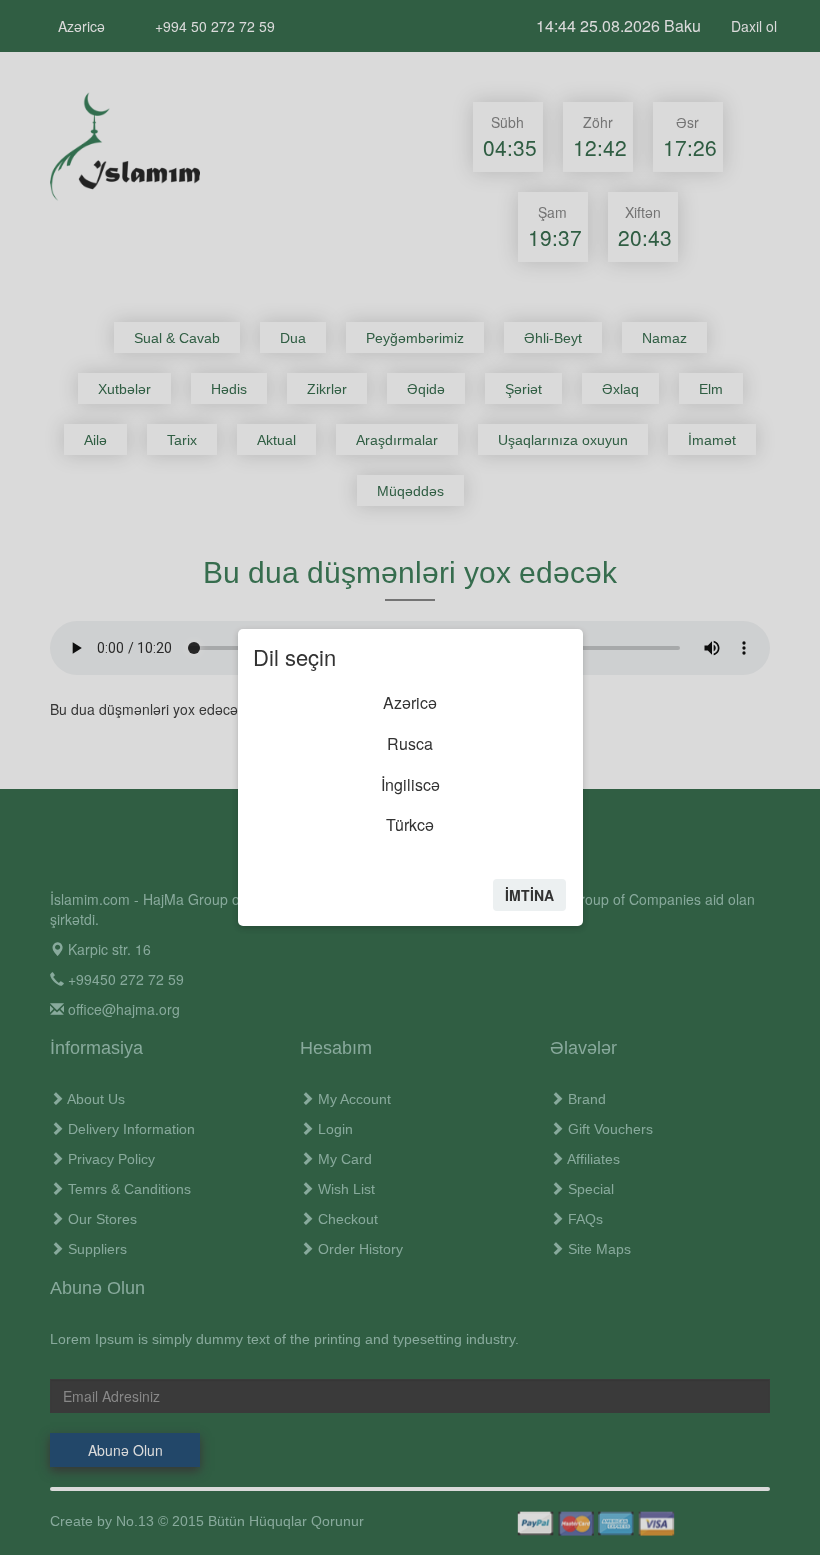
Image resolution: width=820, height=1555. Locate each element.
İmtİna (529, 895)
